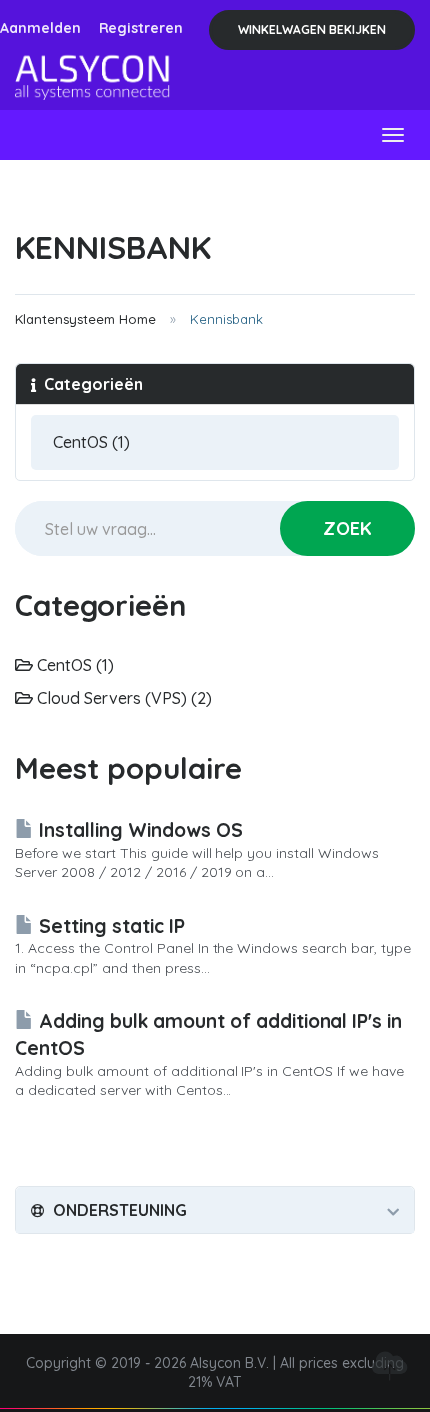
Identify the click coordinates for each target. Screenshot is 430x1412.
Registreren (141, 28)
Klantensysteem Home (85, 319)
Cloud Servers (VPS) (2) (122, 698)
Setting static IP (109, 926)
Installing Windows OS (138, 830)
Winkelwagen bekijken (312, 29)
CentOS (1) (73, 665)
